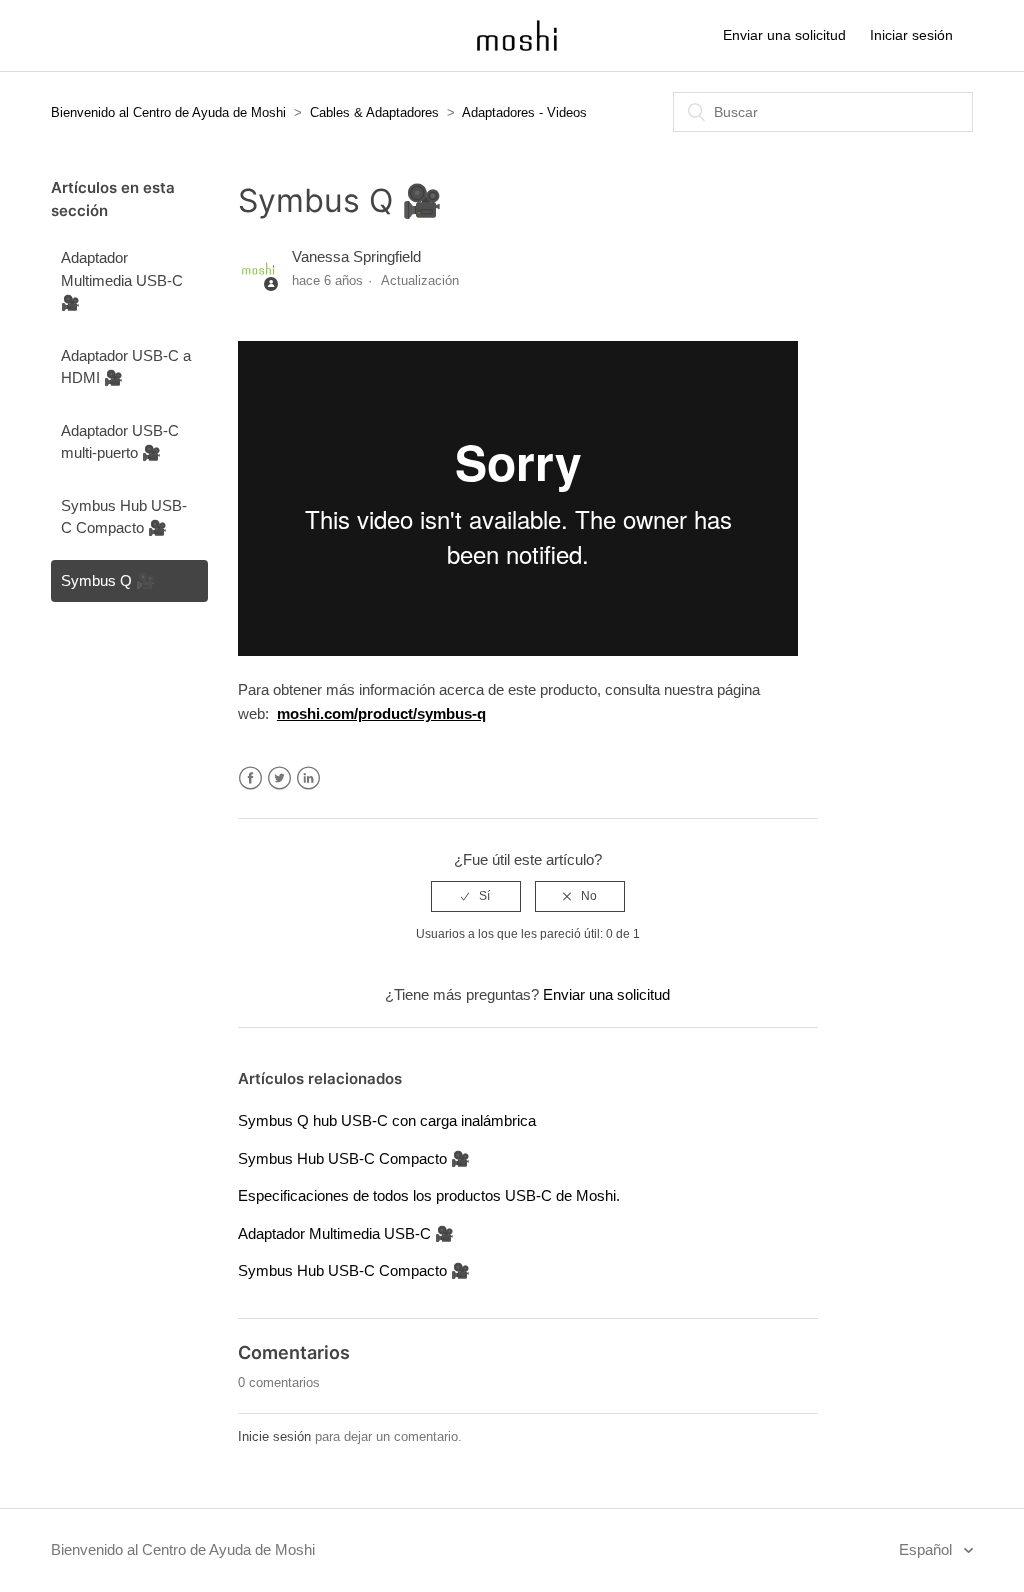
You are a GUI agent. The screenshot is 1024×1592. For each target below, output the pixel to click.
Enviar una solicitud (784, 35)
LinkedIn (308, 778)
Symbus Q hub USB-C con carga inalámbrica (387, 1120)
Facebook (250, 778)
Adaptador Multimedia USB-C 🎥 (122, 280)
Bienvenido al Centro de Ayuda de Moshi (168, 112)
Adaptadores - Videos (524, 112)
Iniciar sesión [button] (911, 35)
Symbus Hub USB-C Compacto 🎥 (124, 517)
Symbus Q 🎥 (108, 580)
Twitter (279, 778)
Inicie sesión (274, 1436)
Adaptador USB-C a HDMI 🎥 (126, 367)
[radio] (476, 896)
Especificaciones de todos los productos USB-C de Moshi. (429, 1195)
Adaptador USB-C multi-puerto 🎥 (120, 442)
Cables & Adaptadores (374, 112)
